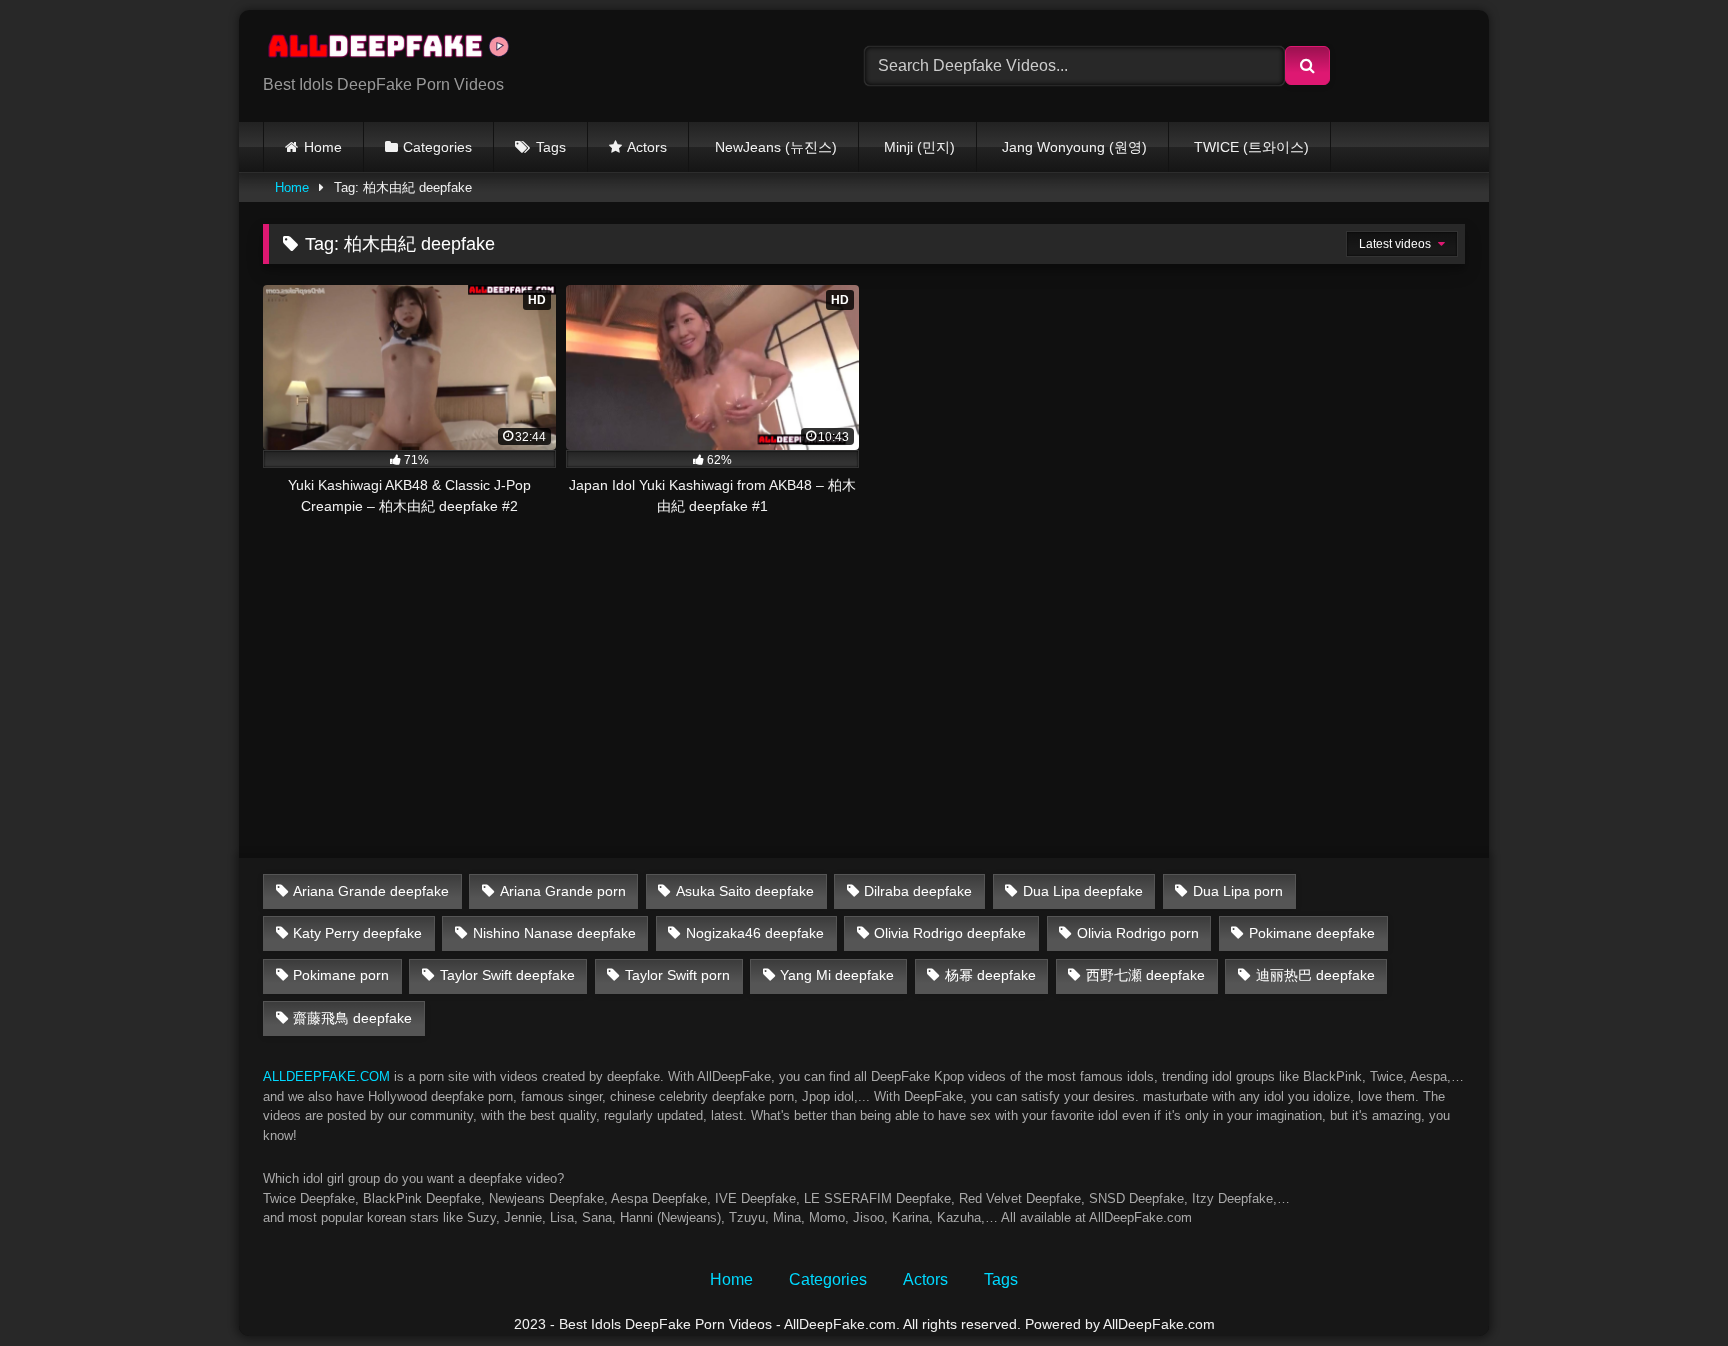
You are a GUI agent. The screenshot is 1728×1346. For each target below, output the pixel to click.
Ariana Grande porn (563, 891)
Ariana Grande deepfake (371, 891)
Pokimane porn (341, 975)
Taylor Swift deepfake (507, 975)
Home (323, 147)
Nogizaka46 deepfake (755, 933)
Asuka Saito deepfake (745, 891)
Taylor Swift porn (677, 975)
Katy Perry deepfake (357, 933)
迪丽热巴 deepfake (1315, 975)
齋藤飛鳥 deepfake (352, 1018)
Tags (551, 147)
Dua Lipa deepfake (1083, 891)
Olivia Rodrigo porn (1138, 933)
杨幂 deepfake (990, 975)
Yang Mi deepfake (837, 975)
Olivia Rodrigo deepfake (950, 933)
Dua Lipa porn (1238, 891)
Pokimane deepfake (1312, 933)
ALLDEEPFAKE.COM (326, 1076)
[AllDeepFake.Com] (398, 50)
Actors (647, 147)
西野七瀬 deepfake (1145, 975)
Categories (437, 147)
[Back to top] (1666, 1286)
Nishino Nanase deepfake (554, 933)
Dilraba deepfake (918, 891)
